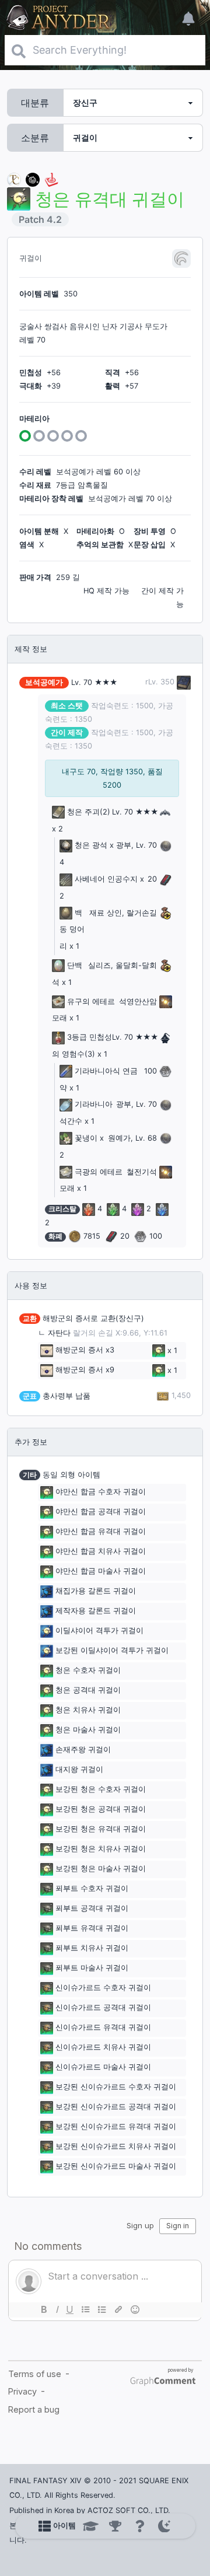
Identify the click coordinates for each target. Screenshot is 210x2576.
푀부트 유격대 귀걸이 (92, 1928)
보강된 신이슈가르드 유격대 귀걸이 (116, 2126)
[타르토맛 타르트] (33, 179)
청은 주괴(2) (89, 812)
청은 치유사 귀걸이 (88, 1710)
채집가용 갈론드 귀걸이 (96, 1591)
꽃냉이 (86, 1138)
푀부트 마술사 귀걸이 (92, 1968)
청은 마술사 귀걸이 (88, 1730)
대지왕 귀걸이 (79, 1769)
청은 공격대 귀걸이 (88, 1690)
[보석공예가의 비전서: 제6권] (183, 682)
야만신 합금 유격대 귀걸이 (101, 1531)
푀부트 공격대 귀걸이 (92, 1908)
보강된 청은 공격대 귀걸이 (101, 1809)
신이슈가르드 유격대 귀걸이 (103, 2027)
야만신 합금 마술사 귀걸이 (101, 1571)
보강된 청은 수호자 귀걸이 (101, 1789)
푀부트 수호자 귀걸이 (92, 1888)
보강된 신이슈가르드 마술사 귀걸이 (116, 2166)
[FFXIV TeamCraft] (14, 179)
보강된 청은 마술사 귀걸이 (101, 1869)
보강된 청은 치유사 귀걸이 (101, 1849)
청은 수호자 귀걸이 (88, 1670)
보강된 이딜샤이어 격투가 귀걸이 (112, 1650)
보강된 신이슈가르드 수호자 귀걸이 (116, 2087)
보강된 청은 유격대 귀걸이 (101, 1829)
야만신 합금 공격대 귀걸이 (101, 1511)
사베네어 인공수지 (106, 879)
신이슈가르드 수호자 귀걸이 (103, 1988)
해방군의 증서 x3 (85, 1350)
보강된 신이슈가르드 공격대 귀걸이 (116, 2107)
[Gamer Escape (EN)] (51, 179)
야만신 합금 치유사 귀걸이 (101, 1551)
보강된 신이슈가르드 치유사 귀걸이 (116, 2146)
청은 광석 (91, 845)
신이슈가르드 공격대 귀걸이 (103, 2007)
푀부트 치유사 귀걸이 (92, 1948)
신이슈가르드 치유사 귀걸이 (103, 2047)
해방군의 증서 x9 (85, 1370)
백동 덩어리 (72, 930)
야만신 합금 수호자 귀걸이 (101, 1492)
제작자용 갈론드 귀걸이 (96, 1611)
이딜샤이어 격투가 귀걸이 (99, 1630)
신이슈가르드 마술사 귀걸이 (103, 2067)
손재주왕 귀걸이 (83, 1750)
